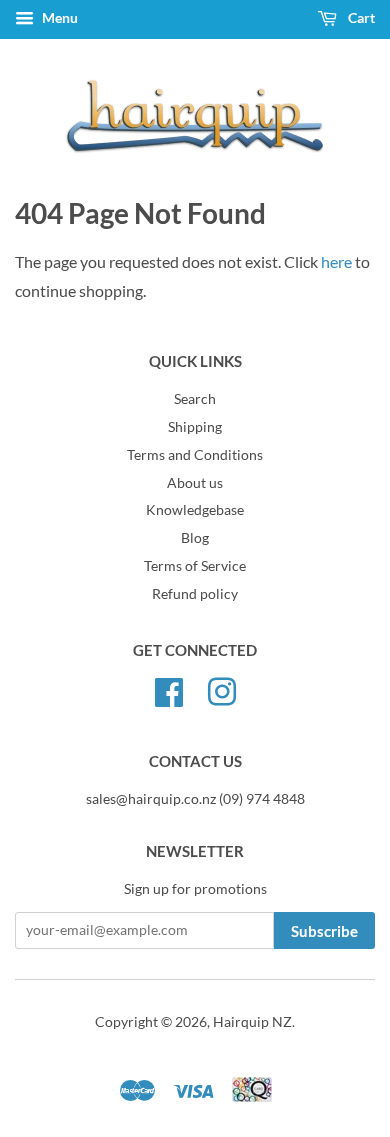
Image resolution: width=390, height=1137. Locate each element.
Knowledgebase (195, 510)
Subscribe (324, 931)
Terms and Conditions (195, 455)
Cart (360, 17)
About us (195, 483)
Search (195, 399)
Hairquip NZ (252, 1022)
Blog (195, 538)
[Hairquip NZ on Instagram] (222, 689)
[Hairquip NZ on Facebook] (169, 689)
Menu (58, 17)
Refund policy (195, 594)
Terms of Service (195, 566)
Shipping (195, 427)
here (336, 261)
